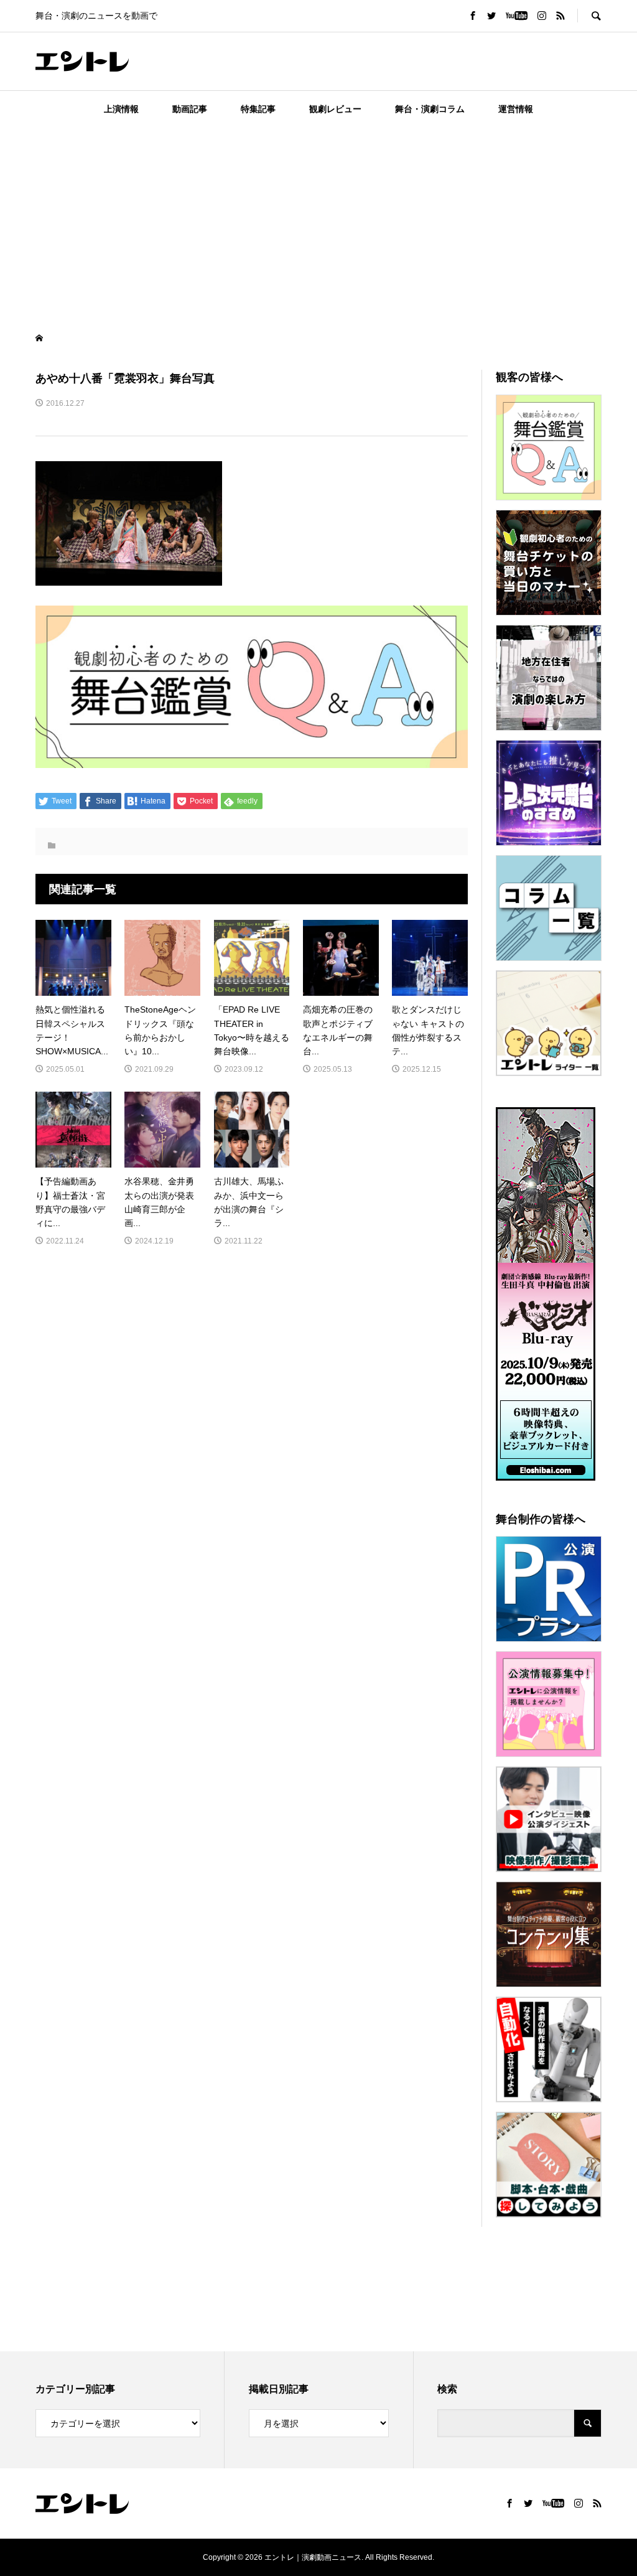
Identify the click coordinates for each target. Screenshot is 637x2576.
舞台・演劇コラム (430, 109)
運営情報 (516, 109)
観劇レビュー (335, 109)
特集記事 (258, 109)
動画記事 (190, 109)
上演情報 (121, 109)
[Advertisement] (318, 220)
